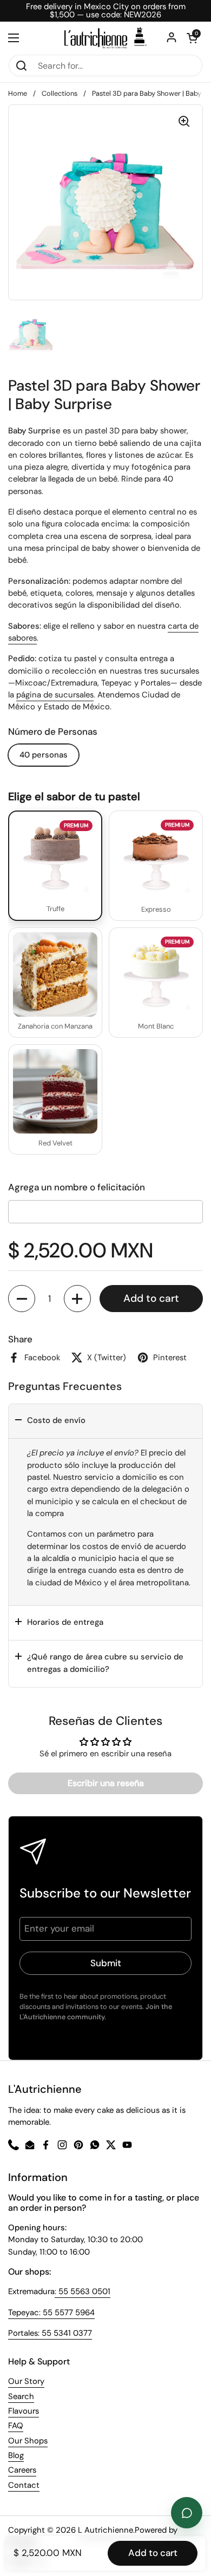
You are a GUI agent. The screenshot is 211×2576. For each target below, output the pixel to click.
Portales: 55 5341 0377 (50, 2333)
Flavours (24, 2411)
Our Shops (28, 2441)
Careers (22, 2470)
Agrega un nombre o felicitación (77, 1187)
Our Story (26, 2381)
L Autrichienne (105, 2530)
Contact (24, 2485)
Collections (60, 93)
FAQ (16, 2426)
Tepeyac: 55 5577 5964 (51, 2313)
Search (21, 2396)
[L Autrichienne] (105, 38)
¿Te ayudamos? (187, 2513)
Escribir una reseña (106, 1783)
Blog (16, 2455)
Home (18, 93)
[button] (22, 1299)
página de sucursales (55, 695)
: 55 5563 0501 (83, 2291)
